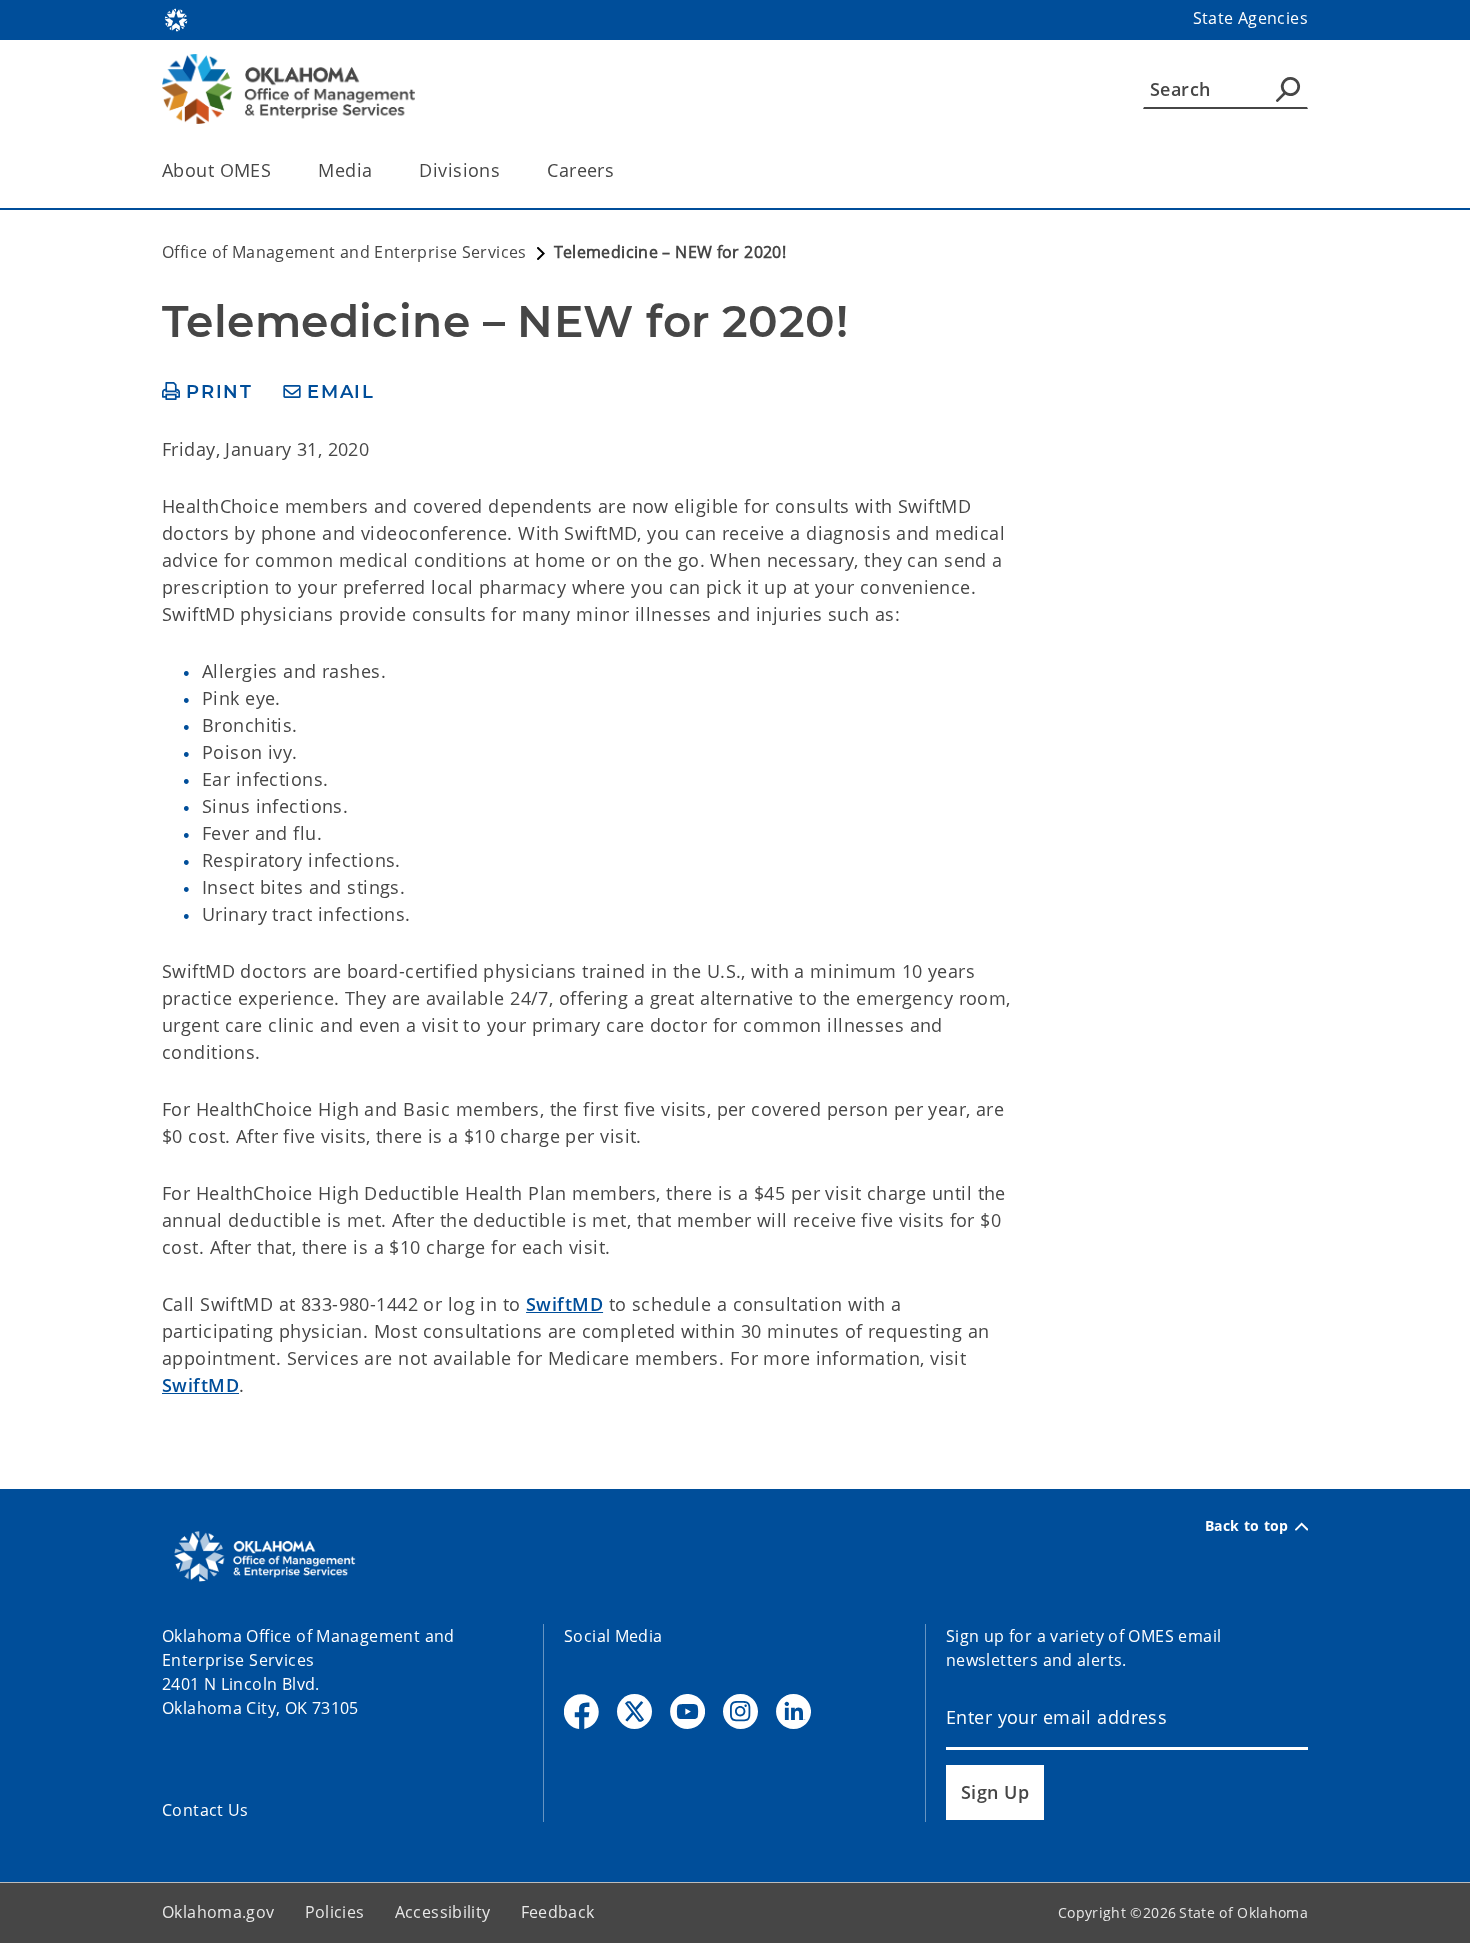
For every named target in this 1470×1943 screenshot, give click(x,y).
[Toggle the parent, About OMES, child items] (277, 170)
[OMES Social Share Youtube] (687, 1711)
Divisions (459, 170)
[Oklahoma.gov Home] (176, 18)
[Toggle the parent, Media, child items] (378, 170)
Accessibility (443, 1912)
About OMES (216, 170)
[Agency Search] (1288, 89)
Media (345, 170)
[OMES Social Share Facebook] (581, 1711)
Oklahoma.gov (218, 1912)
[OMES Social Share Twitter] (634, 1711)
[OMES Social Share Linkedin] (793, 1711)
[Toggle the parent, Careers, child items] (620, 170)
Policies (335, 1912)
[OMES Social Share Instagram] (740, 1711)
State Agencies (1250, 18)
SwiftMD (564, 1304)
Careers (580, 170)
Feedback (558, 1912)
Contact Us (205, 1810)
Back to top (1247, 1526)
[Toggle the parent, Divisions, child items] (506, 170)
